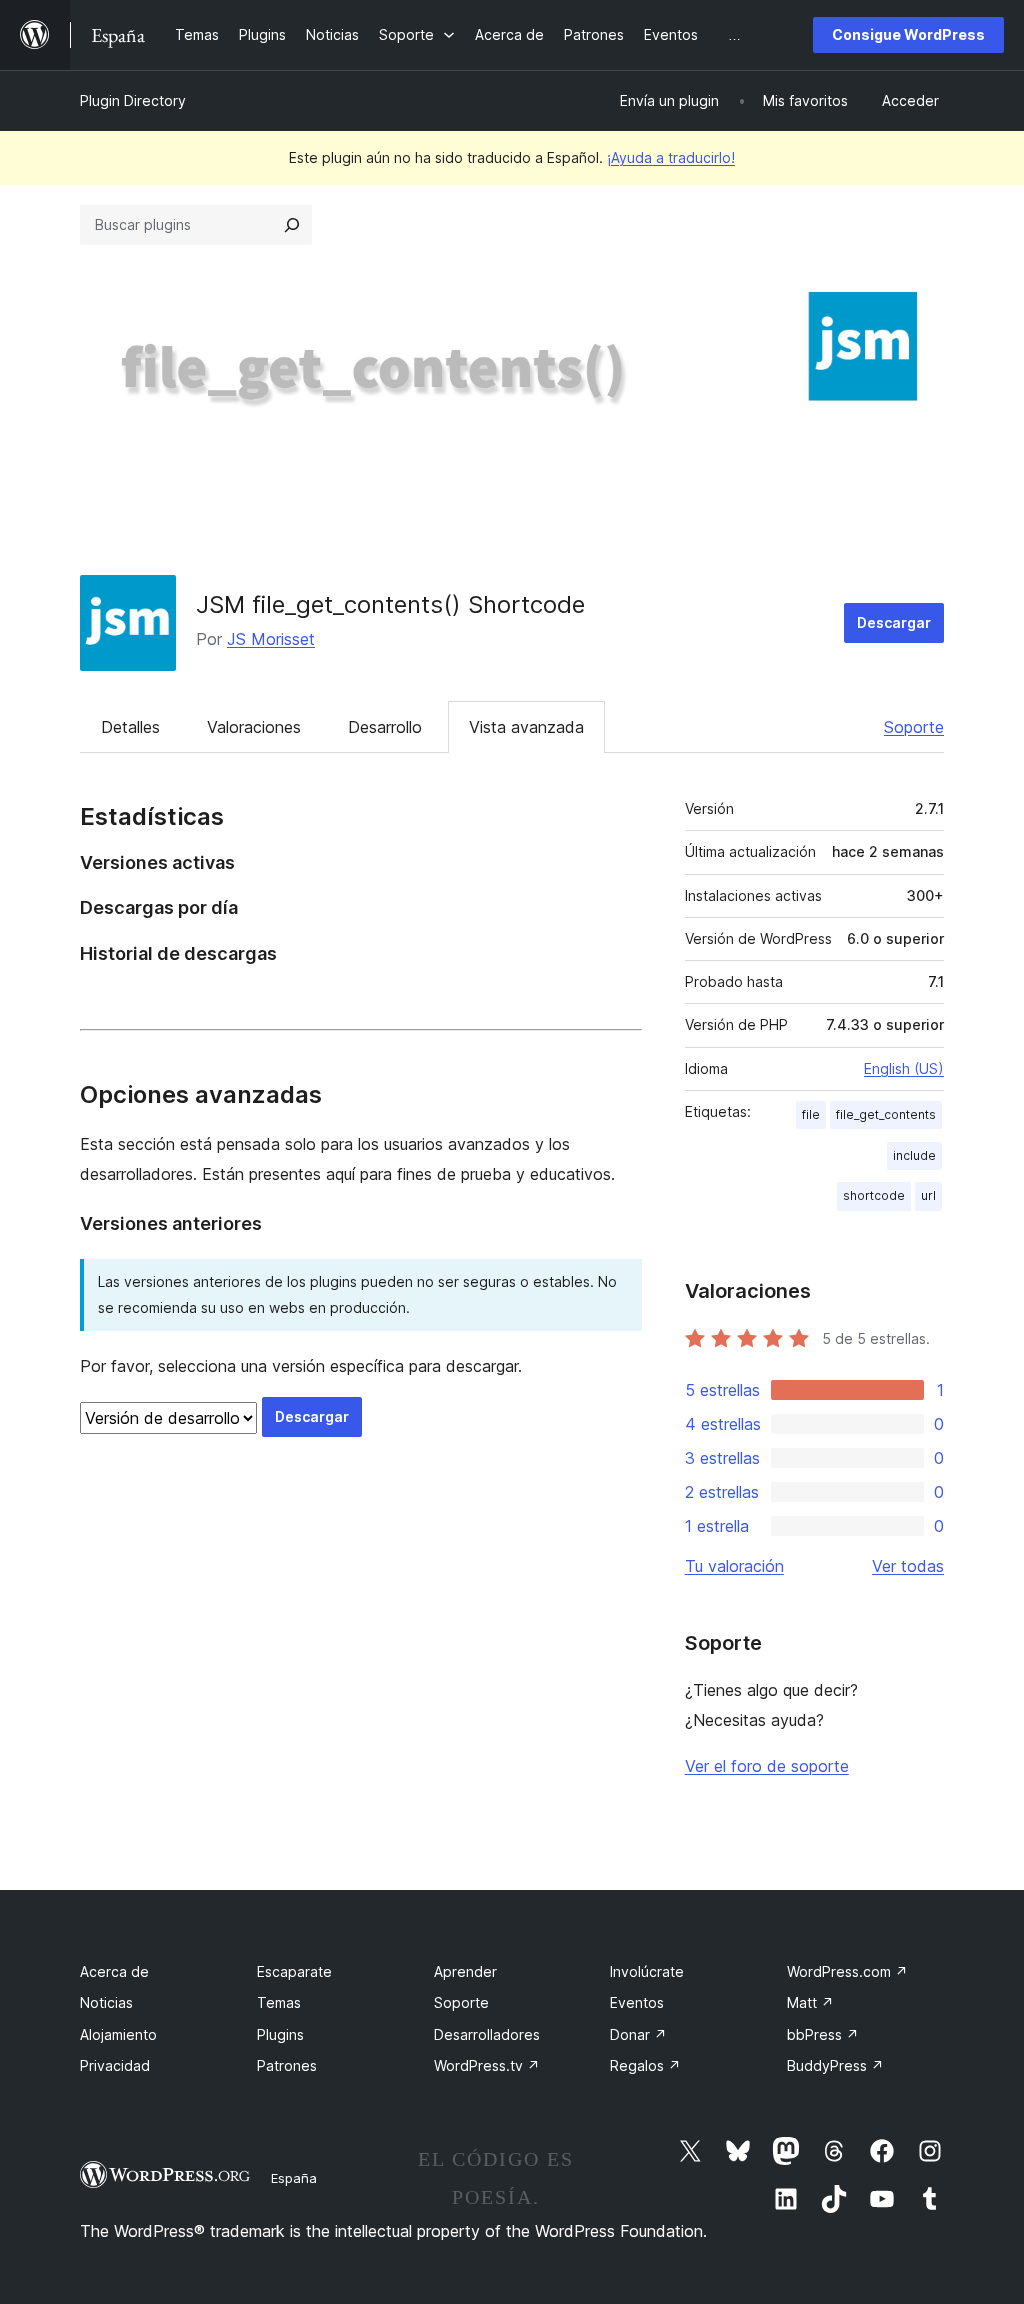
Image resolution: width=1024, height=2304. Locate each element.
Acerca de (114, 1971)
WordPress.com (847, 1971)
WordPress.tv (487, 2065)
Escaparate (294, 1971)
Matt (810, 2002)
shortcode (874, 1195)
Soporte (914, 727)
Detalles (130, 727)
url (928, 1195)
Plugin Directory (133, 100)
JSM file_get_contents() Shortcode (390, 604)
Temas (279, 2002)
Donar (638, 2034)
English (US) (904, 1068)
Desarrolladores (487, 2034)
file (811, 1114)
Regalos (645, 2065)
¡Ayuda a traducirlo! (671, 157)
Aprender (465, 1971)
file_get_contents (886, 1114)
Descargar (894, 622)
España (294, 2178)
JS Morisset (271, 639)
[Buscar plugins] (292, 225)
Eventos (637, 2002)
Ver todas (908, 1566)
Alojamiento (118, 2034)
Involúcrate (647, 1971)
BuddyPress (835, 2065)
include (914, 1155)
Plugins (280, 2034)
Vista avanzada (526, 727)
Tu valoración (734, 1566)
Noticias (106, 2002)
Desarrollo (385, 727)
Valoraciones (254, 727)
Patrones (287, 2065)
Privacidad (115, 2065)
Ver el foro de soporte (767, 1766)
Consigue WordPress (908, 34)
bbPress (823, 2034)
